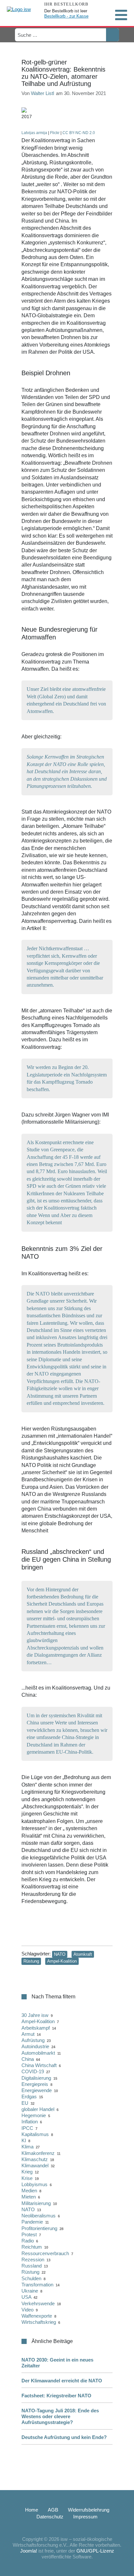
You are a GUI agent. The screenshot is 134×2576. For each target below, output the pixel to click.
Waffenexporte (37, 2316)
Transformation (37, 2285)
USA (26, 2297)
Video (27, 2310)
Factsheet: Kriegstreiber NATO (56, 2396)
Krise (27, 2178)
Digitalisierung (36, 2078)
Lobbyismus (34, 2184)
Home (32, 2510)
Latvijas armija (34, 133)
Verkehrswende (38, 2303)
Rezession (33, 2260)
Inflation (30, 2122)
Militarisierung (36, 2203)
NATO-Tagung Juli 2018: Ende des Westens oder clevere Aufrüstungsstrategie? (60, 2416)
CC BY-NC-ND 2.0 (79, 133)
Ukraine (30, 2291)
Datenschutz (50, 2517)
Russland (32, 2266)
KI (24, 2140)
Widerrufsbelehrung (89, 2510)
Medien (29, 2191)
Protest (29, 2234)
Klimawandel (35, 2165)
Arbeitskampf (36, 2028)
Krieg (27, 2172)
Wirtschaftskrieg (39, 2322)
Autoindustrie (35, 2046)
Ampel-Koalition (62, 1961)
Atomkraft (83, 1954)
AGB (53, 2510)
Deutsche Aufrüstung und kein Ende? (64, 2437)
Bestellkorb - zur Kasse (66, 16)
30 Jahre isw (35, 2015)
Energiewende (37, 2090)
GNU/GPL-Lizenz (95, 2551)
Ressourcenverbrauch (45, 2253)
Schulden (31, 2278)
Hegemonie (34, 2115)
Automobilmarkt (38, 2053)
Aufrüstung (33, 2040)
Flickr (55, 133)
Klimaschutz (35, 2159)
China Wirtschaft (39, 2065)
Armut (28, 2034)
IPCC (27, 2128)
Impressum (85, 2517)
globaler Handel (38, 2109)
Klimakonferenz (38, 2153)
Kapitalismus (35, 2134)
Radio (28, 2241)
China (28, 2059)
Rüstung (31, 1961)
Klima (27, 2147)
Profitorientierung (39, 2228)
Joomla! (29, 2551)
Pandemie (32, 2222)
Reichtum (32, 2247)
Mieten (29, 2197)
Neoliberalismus (39, 2216)
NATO (60, 1954)
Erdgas (29, 2096)
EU (25, 2103)
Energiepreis (35, 2084)
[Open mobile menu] (121, 15)
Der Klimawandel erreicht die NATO (62, 2381)
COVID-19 (33, 2071)
